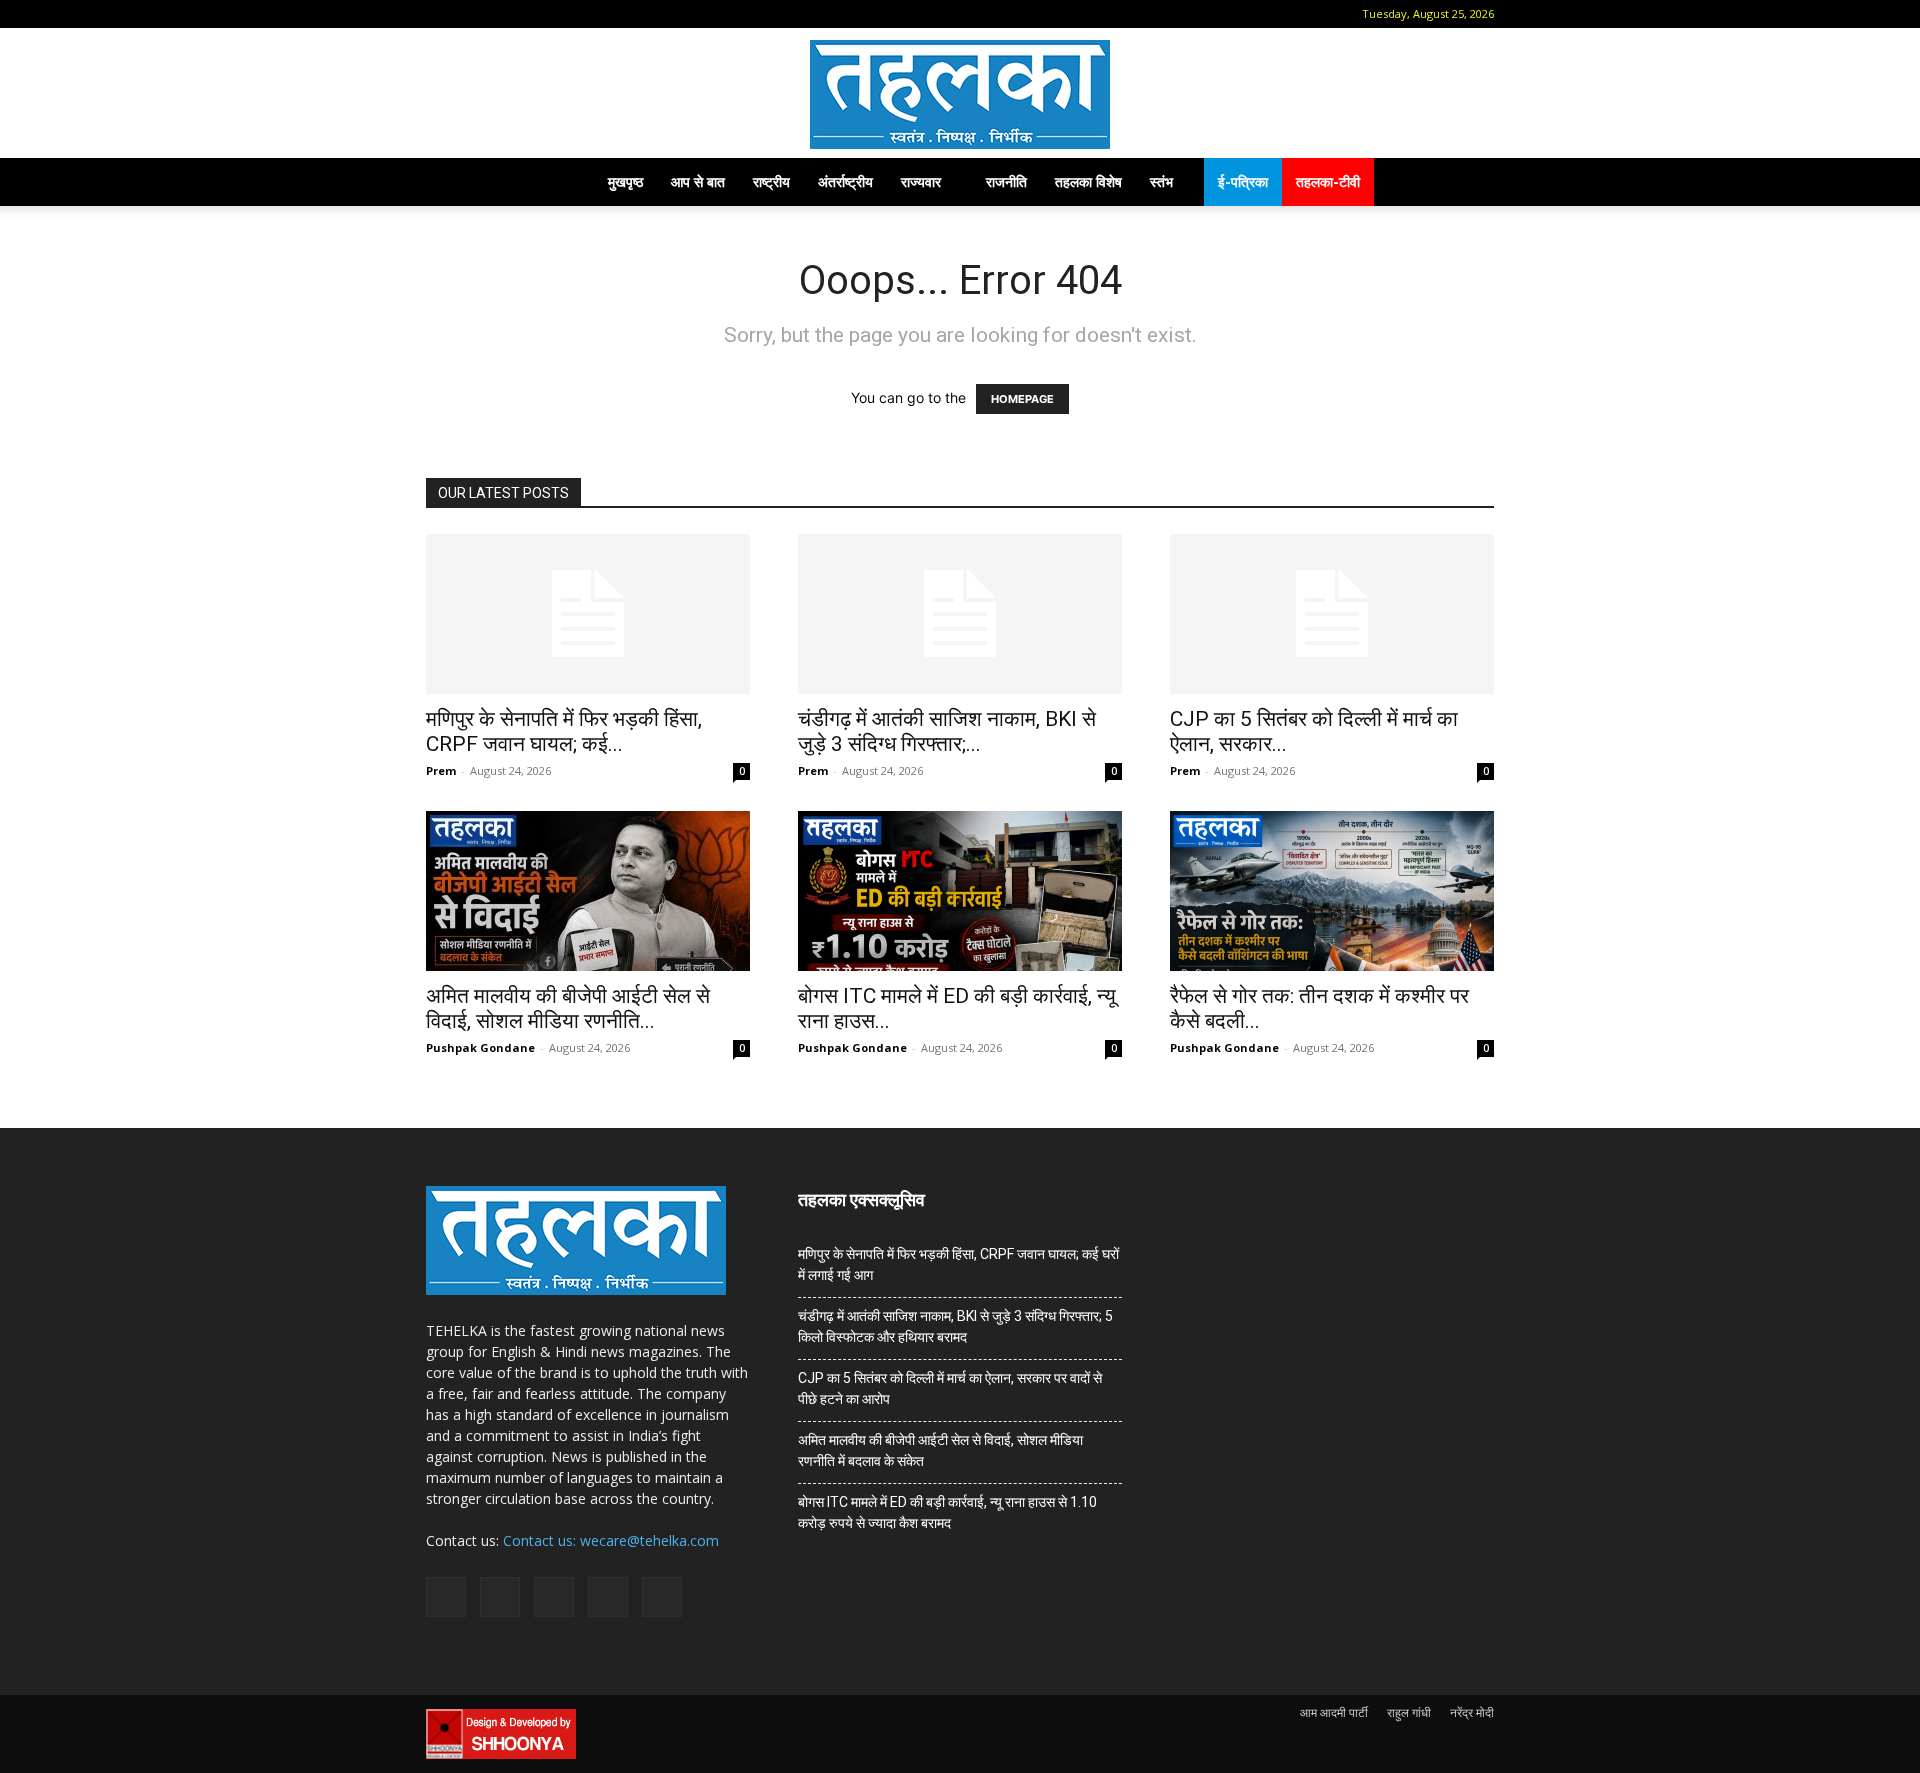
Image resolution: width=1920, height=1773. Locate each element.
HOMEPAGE (1022, 399)
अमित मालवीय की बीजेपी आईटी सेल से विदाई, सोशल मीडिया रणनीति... (568, 1008)
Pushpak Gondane (480, 1047)
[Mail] (504, 14)
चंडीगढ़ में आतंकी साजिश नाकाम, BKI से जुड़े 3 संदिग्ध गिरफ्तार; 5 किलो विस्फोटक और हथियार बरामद (955, 1326)
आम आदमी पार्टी (1334, 1712)
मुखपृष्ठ (625, 181)
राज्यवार (921, 181)
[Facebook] (471, 14)
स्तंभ (1161, 181)
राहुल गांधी (1409, 1712)
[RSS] (537, 14)
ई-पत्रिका (1243, 181)
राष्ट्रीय (771, 181)
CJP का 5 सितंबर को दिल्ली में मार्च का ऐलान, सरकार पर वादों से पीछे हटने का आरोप (950, 1388)
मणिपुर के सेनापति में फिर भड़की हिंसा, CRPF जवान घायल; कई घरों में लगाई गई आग (958, 1264)
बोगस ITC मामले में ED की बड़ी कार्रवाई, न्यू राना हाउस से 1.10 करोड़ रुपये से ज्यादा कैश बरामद (947, 1512)
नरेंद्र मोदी (1472, 1712)
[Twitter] (570, 14)
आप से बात (698, 181)
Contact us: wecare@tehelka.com (611, 1540)
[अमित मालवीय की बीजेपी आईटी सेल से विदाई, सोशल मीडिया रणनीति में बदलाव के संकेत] (588, 891)
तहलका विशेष (1088, 181)
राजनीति (1006, 181)
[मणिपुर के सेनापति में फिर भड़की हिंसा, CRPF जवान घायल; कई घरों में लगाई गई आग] (588, 614)
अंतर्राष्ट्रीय (845, 181)
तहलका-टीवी (1328, 181)
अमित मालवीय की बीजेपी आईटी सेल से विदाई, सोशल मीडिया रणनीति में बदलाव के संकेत (940, 1450)
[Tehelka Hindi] (960, 94)
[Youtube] (603, 14)
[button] (441, 13)
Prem (441, 770)
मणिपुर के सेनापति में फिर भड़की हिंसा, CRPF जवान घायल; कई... (564, 731)
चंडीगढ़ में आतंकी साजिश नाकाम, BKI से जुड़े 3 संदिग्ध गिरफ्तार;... (947, 731)
